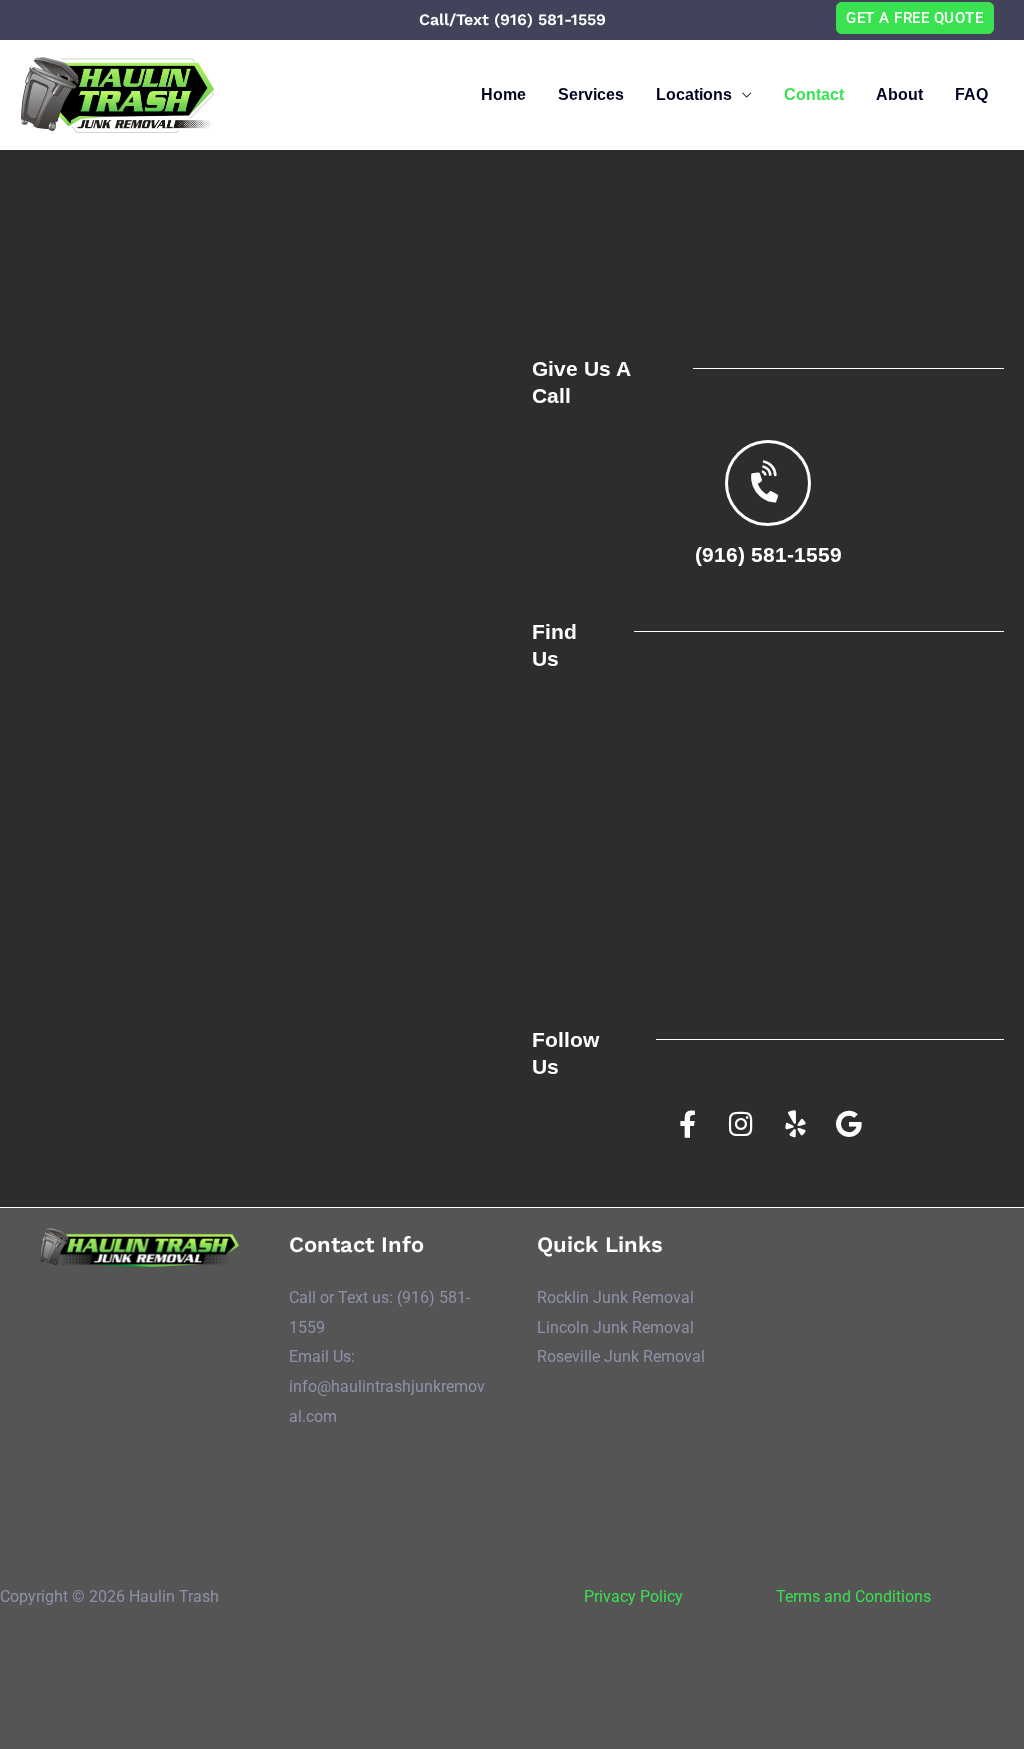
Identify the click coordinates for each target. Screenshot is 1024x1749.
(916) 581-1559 (768, 554)
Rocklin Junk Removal (615, 1297)
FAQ (971, 94)
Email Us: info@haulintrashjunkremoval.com (387, 1386)
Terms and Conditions (853, 1596)
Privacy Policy (633, 1596)
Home (503, 94)
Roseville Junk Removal (621, 1356)
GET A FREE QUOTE (914, 18)
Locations (694, 94)
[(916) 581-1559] (768, 483)
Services (591, 94)
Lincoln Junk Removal (615, 1327)
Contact (814, 94)
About (899, 94)
